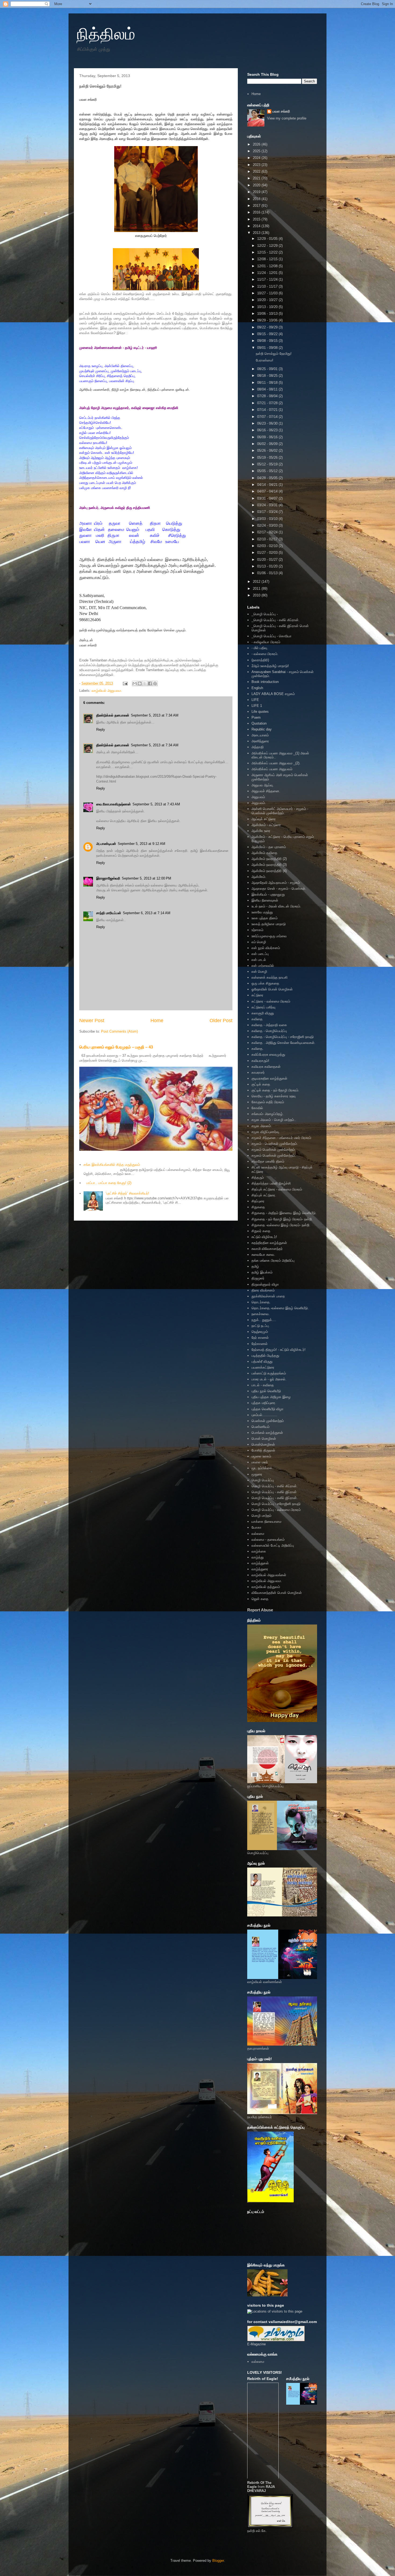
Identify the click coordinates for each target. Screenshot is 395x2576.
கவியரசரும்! (260, 1061)
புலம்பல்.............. (264, 1415)
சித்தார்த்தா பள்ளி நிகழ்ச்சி (271, 1183)
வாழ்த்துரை (260, 1569)
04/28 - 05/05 (268, 478)
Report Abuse (260, 1610)
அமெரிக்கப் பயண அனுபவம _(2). (276, 763)
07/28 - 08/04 (268, 396)
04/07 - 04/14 (268, 491)
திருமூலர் (258, 1278)
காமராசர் (258, 1072)
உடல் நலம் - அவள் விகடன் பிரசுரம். (276, 906)
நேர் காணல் (260, 1338)
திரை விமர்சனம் (263, 1290)
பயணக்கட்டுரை (263, 1367)
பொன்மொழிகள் (263, 1444)
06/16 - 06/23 (268, 430)
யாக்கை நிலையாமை (266, 1522)
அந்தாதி (258, 747)
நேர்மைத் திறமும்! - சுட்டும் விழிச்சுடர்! (279, 1350)
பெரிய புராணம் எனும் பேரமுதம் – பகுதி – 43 (116, 1047)
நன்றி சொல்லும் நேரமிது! (274, 354)
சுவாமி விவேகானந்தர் (267, 1249)
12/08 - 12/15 (268, 259)
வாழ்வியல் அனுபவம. (107, 691)
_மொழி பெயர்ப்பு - (265, 614)
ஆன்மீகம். (259, 877)
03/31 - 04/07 (268, 498)
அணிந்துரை (260, 741)
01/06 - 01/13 (268, 573)
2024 (257, 158)
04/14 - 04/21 (268, 485)
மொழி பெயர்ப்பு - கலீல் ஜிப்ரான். (275, 1498)
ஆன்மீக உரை (261, 831)
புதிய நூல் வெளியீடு (266, 1391)
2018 (257, 199)
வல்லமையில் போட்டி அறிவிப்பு (273, 1545)
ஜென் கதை (260, 1599)
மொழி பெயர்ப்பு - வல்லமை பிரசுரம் (276, 1510)
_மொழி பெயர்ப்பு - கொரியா (272, 636)
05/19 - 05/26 (268, 457)
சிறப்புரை (258, 1201)
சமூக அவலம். (262, 1126)
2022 (257, 171)
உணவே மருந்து (262, 912)
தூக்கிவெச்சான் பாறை (268, 1296)
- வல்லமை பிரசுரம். (265, 654)
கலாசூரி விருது (263, 1013)
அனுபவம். (259, 803)
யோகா (256, 1527)
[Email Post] (125, 683)
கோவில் (257, 1108)
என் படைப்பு (260, 954)
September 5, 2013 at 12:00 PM (146, 878)
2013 (257, 233)
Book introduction (265, 682)
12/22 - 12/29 (268, 246)
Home (157, 1021)
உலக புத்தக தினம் (265, 918)
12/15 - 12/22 (268, 252)
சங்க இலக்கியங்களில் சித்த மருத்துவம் (112, 1165)
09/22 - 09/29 (268, 327)
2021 (257, 178)
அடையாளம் (260, 735)
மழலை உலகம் (261, 1456)
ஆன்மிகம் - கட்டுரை (266, 825)
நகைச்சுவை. (261, 1314)
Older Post (221, 1021)
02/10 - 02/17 (268, 539)
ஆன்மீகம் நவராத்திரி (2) (269, 859)
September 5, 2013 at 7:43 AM (156, 804)
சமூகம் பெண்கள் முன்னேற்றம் (273, 1150)
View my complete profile (287, 118)
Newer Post (92, 1021)
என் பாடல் (259, 960)
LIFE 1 (257, 706)
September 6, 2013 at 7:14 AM (147, 913)
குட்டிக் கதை (261, 1084)
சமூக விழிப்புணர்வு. (266, 1132)
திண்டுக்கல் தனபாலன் (113, 715)
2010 (257, 595)
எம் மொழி (259, 942)
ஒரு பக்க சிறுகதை (265, 983)
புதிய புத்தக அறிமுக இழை (271, 1397)
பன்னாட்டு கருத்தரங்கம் (269, 1373)
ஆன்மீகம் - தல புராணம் (269, 847)
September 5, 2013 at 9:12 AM (141, 844)
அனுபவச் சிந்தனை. (266, 791)
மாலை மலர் (260, 1462)
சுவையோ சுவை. (263, 1255)
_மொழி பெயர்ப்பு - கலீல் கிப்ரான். (276, 620)
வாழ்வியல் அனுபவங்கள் (269, 1575)
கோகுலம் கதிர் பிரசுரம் (268, 1102)
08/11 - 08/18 (268, 383)
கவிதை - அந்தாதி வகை (269, 1025)
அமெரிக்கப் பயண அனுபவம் (272, 769)
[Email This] (135, 683)
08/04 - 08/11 (268, 389)
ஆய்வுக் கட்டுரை (264, 819)
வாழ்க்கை (259, 1551)
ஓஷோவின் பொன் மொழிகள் (272, 989)
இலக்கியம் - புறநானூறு (268, 894)
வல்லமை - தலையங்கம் (268, 1540)
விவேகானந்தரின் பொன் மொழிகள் (277, 1593)
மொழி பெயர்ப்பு (263, 1480)
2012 (257, 582)
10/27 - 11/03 (268, 293)
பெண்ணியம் (261, 1427)
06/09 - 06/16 (268, 437)
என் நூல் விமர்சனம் (266, 948)
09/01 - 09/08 (268, 348)
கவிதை (257, 1019)
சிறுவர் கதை (261, 1231)
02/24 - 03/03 (268, 525)
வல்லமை (258, 1534)
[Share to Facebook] (150, 683)
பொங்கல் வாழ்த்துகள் (267, 1433)
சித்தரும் (258, 1177)
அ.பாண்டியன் (106, 844)
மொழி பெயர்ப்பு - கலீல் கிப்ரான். (275, 1486)
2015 (257, 219)
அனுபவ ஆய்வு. (263, 785)
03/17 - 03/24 (268, 512)
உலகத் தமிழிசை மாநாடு (269, 924)
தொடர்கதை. (261, 1302)
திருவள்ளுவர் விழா (265, 1284)
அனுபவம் (258, 797)
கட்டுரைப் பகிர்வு (263, 1007)
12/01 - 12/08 (268, 266)
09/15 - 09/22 (268, 334)
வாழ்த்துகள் (260, 1563)
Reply (101, 730)
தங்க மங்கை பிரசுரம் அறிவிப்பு (273, 1260)
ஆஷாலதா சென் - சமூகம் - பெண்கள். (279, 889)
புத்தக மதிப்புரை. (264, 1403)
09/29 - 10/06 (268, 320)
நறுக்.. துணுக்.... (264, 1320)
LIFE (255, 700)
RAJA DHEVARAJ (261, 2489)
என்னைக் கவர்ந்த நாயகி (270, 977)
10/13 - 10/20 (268, 307)
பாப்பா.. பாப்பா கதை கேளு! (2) (109, 1183)
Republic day (262, 729)
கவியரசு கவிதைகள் (266, 1067)
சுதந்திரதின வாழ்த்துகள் (269, 1243)
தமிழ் (255, 1266)
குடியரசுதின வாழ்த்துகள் (269, 1078)
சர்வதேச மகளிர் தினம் (268, 1161)
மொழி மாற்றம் (261, 1516)
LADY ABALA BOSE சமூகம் (273, 694)
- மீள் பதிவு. (260, 648)
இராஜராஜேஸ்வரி (108, 878)
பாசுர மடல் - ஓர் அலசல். (269, 1379)
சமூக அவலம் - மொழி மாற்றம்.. (274, 1120)
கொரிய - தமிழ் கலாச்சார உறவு (274, 1096)
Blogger (218, 2561)
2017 (257, 206)
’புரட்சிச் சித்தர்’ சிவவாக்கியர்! (127, 1193)
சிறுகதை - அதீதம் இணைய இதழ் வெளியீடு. (284, 1213)
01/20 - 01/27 (268, 560)
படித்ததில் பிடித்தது (265, 1356)
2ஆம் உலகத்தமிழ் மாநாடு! (270, 666)
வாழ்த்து (258, 1557)
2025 (257, 151)
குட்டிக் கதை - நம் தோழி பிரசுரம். (275, 1090)
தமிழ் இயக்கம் (262, 1272)
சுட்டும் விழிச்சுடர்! (264, 1237)
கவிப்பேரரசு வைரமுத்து (268, 1054)
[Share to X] (145, 683)
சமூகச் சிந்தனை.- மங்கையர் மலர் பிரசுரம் (281, 1138)
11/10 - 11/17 (268, 286)
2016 (257, 212)
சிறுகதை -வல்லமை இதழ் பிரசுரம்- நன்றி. (281, 1225)
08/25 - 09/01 (268, 369)
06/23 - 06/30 (268, 423)
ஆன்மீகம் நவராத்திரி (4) (269, 871)
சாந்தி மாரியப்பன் (109, 913)
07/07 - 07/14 (268, 417)
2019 (257, 192)
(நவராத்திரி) (260, 660)
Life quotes (260, 712)
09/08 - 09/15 (268, 341)
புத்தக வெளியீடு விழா (267, 1409)
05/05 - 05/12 (268, 471)
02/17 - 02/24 (268, 532)
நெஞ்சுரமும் (260, 1332)
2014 (257, 226)
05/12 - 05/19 (268, 464)
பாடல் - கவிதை (263, 1385)
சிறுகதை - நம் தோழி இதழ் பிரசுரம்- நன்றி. (282, 1219)
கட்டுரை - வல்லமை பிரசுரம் (271, 1001)
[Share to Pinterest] (155, 683)
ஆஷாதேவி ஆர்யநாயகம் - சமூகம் (276, 883)
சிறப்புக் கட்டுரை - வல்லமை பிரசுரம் (277, 1189)
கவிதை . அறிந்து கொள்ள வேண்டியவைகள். (283, 1043)
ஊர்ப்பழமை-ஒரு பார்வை (269, 936)
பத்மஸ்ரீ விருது (262, 1361)
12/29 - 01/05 (268, 239)
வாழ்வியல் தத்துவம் (266, 1587)
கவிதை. (258, 1049)
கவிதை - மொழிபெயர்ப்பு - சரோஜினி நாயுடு (283, 1037)
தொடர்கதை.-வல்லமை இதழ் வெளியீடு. (280, 1308)
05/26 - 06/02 (268, 451)
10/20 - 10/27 (268, 300)
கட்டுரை (257, 995)
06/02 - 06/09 (268, 444)
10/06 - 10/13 (268, 314)
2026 (257, 144)
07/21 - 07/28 (268, 403)
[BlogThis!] (140, 683)
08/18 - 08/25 (268, 376)
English (257, 688)
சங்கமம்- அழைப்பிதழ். (268, 1114)
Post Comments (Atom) (119, 1031)
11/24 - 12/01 (268, 273)
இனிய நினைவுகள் (265, 900)
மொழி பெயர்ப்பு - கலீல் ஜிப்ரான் (274, 1492)
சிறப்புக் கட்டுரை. (264, 1195)
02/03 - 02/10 (268, 546)
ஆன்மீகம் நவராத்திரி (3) (269, 865)
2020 (257, 185)
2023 (257, 165)
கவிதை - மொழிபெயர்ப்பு (269, 1031)
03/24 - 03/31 (268, 505)
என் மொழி (259, 972)
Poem (256, 717)
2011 (257, 589)
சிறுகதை (258, 1207)
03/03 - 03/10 (268, 519)
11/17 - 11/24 (268, 279)
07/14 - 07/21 (268, 410)
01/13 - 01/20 (268, 566)
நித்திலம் (106, 34)
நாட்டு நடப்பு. (261, 1326)
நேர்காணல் (260, 1344)
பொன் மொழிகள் (264, 1439)
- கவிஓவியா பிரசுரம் (266, 642)
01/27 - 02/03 (268, 553)
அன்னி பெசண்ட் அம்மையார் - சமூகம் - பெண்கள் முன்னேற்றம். (280, 811)
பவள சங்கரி (281, 111)
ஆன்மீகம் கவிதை (264, 853)
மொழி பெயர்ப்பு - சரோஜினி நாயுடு (276, 1504)
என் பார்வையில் (263, 966)
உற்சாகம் (257, 930)
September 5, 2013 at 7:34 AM (155, 715)
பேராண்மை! (265, 360)
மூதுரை (257, 1474)
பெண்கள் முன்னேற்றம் (268, 1421)
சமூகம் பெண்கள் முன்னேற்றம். (274, 1155)
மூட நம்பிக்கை (262, 1468)
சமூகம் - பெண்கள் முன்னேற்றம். (275, 1144)
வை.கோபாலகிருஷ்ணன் (114, 804)
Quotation (259, 723)
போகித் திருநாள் (263, 1450)
